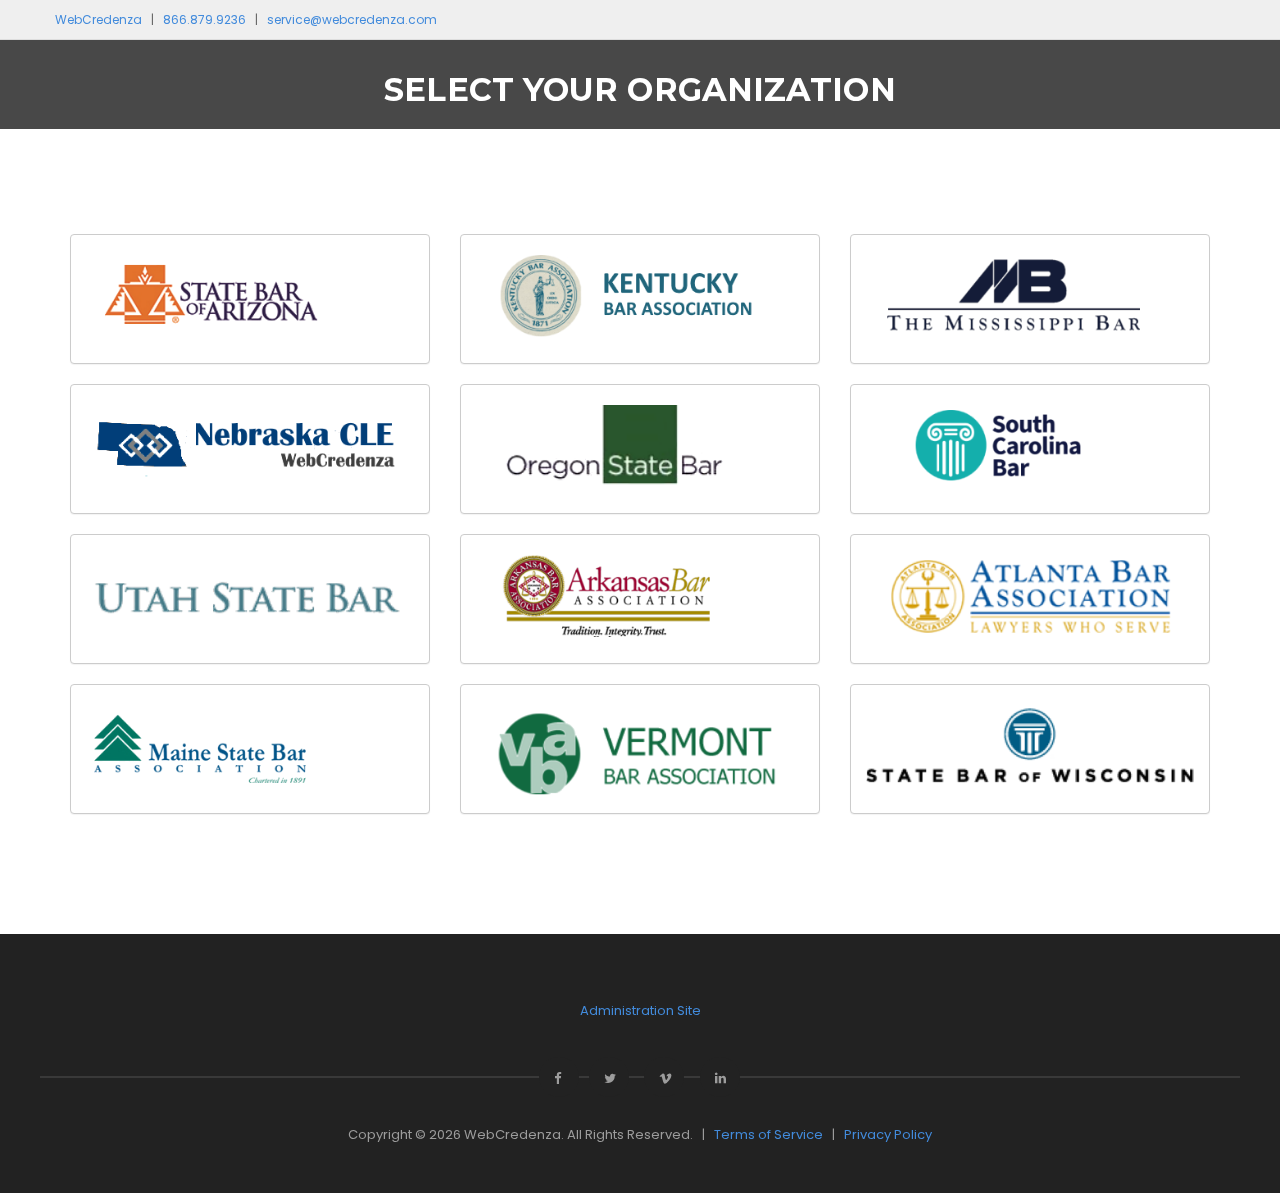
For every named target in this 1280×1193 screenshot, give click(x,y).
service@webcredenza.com (352, 19)
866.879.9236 (204, 19)
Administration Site (640, 1010)
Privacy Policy (888, 1134)
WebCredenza (98, 19)
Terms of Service (768, 1134)
